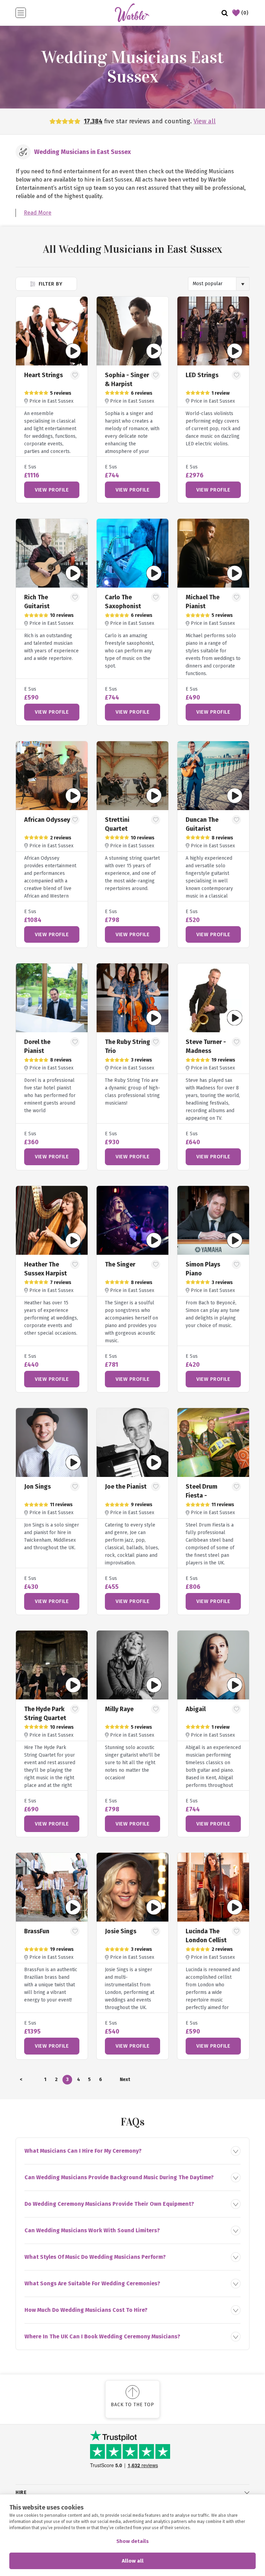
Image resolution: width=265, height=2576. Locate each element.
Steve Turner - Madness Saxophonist (206, 1051)
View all (205, 121)
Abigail (196, 1709)
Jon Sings (37, 1487)
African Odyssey (47, 820)
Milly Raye (119, 1709)
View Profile (52, 490)
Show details (132, 2541)
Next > (125, 2081)
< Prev (21, 2081)
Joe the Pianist (126, 1487)
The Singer (120, 1264)
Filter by (50, 284)
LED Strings (202, 375)
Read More (38, 213)
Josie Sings (121, 1931)
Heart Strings (43, 375)
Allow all (133, 2561)
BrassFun (37, 1931)
